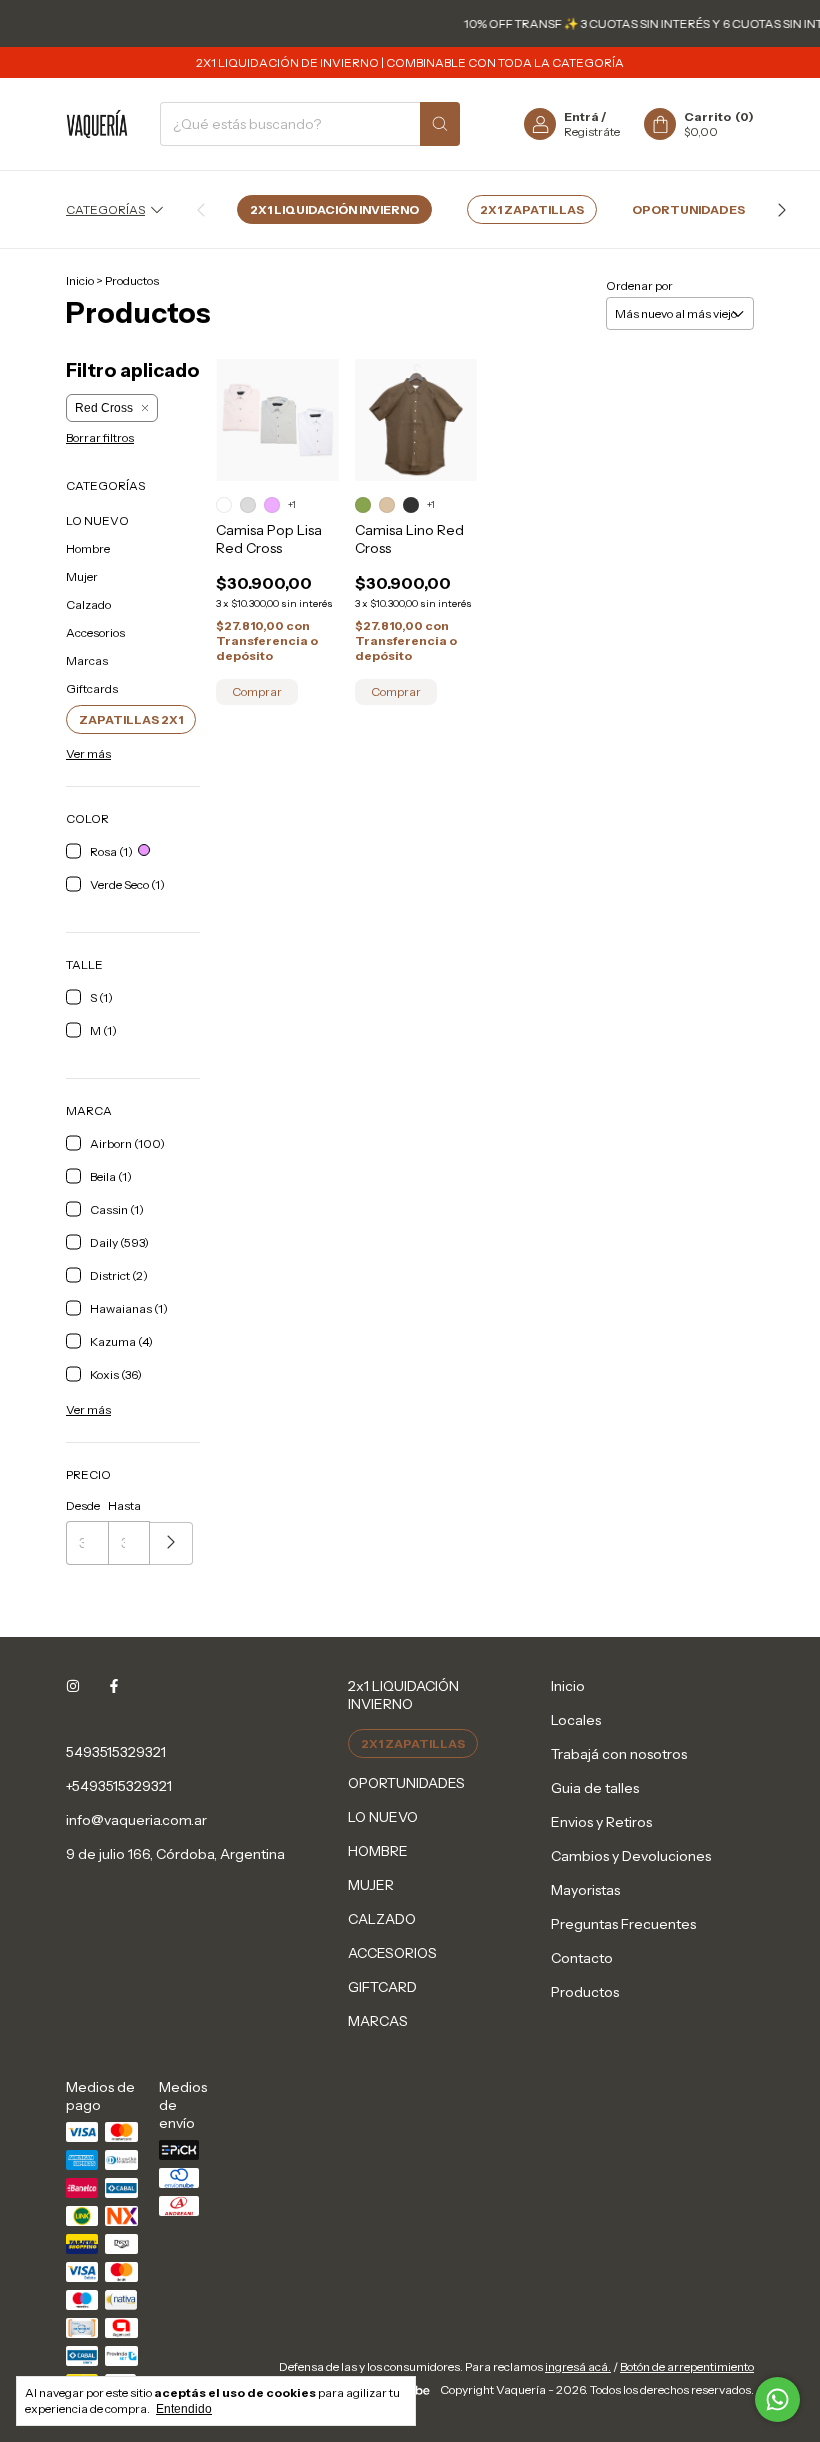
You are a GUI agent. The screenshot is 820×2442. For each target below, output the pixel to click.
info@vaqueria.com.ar (136, 1820)
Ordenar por (639, 285)
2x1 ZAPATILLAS (532, 209)
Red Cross (104, 408)
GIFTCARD (382, 1987)
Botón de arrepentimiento (687, 2366)
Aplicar (171, 1543)
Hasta (124, 1505)
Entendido (184, 2409)
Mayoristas (585, 1890)
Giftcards (92, 688)
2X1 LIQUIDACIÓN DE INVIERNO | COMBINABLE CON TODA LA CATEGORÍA (410, 62)
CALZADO (382, 1919)
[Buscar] (440, 124)
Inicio (80, 280)
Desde (83, 1505)
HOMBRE (378, 1851)
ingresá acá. (578, 2366)
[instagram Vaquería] (73, 1686)
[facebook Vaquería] (114, 1686)
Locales (576, 1720)
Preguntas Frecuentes (623, 1924)
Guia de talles (595, 1788)
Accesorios (95, 632)
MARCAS (378, 2021)
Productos (585, 1992)
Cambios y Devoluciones (631, 1856)
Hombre (88, 548)
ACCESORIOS (392, 1953)
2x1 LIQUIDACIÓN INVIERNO (334, 209)
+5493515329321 (119, 1786)
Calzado (88, 604)
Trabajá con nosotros (619, 1754)
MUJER (371, 1885)
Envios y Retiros (601, 1822)
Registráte (592, 131)
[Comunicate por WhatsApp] (777, 2399)
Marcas (87, 660)
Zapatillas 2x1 (131, 719)
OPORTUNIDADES (688, 209)
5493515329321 (116, 1752)
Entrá (581, 116)
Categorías (105, 209)
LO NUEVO (97, 520)
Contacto (582, 1958)
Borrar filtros (100, 437)
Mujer (82, 576)
